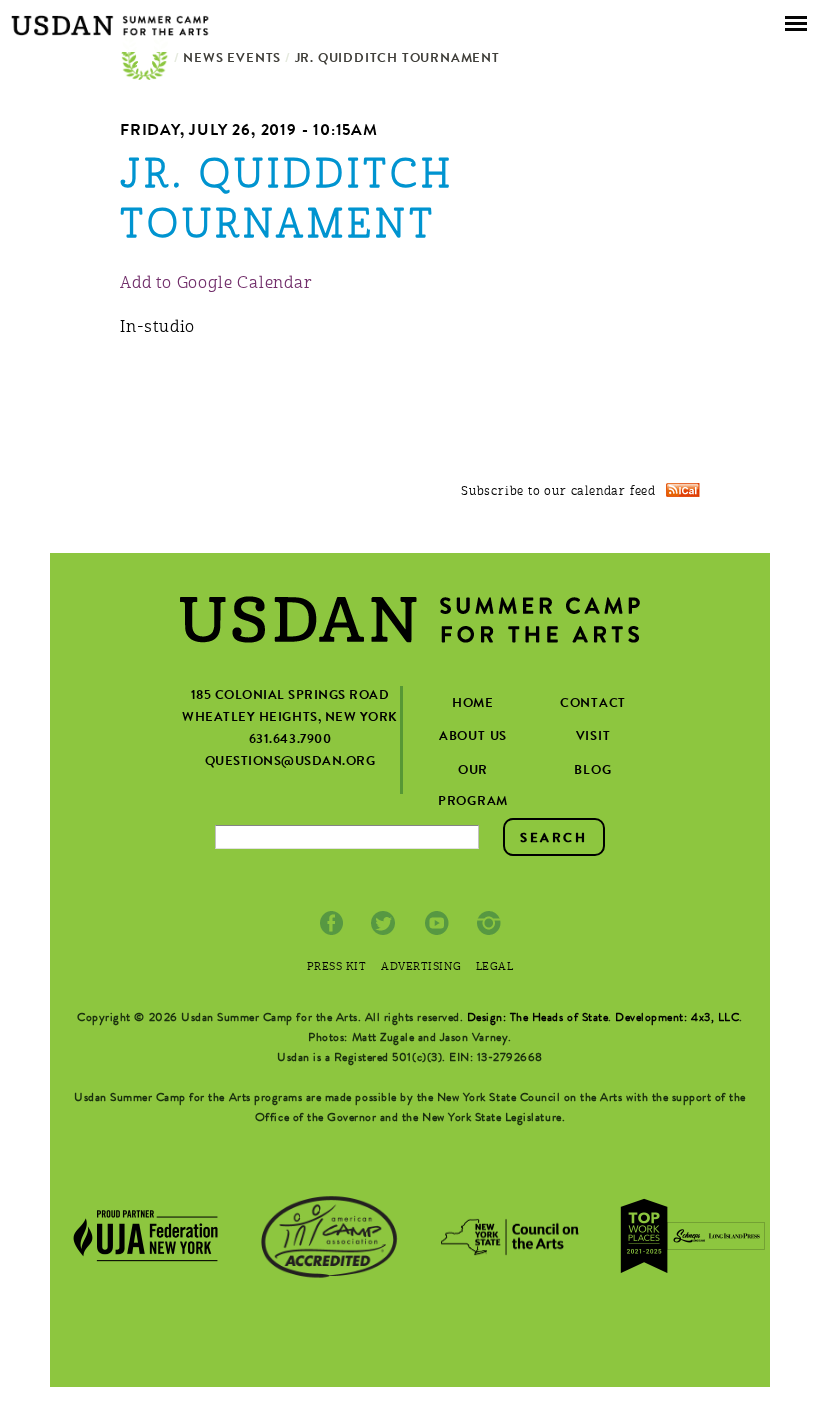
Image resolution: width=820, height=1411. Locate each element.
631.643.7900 (290, 740)
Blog (592, 771)
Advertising (421, 967)
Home (145, 60)
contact (593, 704)
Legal (495, 967)
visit (593, 737)
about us (473, 737)
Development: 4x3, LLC (677, 1019)
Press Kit (337, 967)
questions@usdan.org (290, 762)
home (473, 704)
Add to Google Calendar (216, 284)
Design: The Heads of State (538, 1019)
